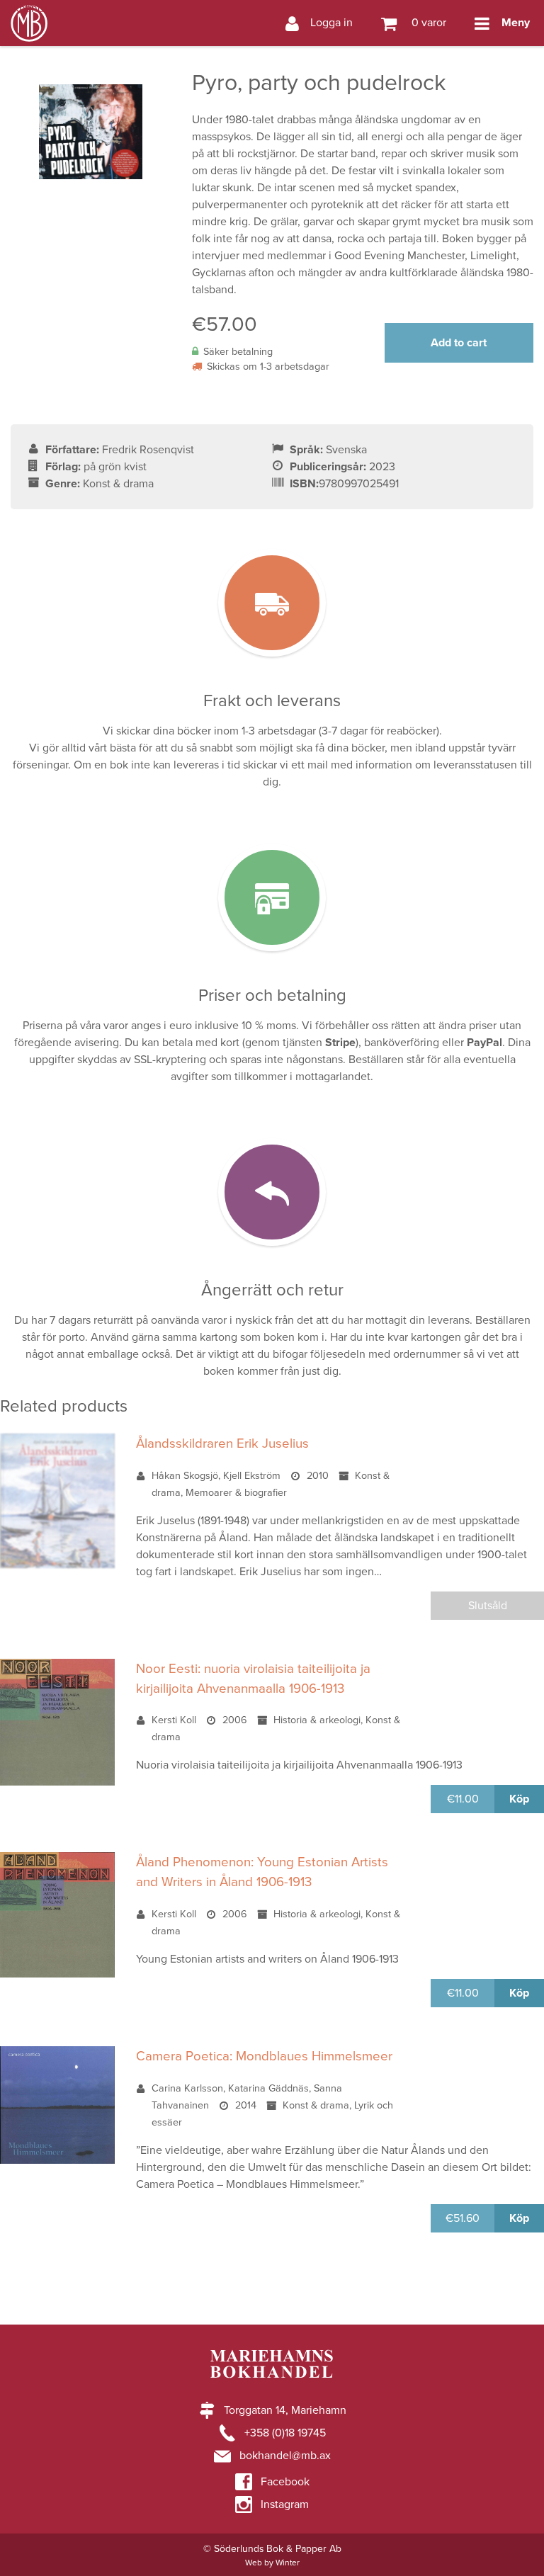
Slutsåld (488, 1606)
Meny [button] (516, 23)
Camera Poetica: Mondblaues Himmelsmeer (264, 2056)
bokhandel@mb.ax (285, 2456)
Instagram (285, 2504)
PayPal (484, 1043)
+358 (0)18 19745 (285, 2433)
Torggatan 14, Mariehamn (285, 2410)
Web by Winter (272, 2563)
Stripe (340, 1043)
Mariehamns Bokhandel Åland (29, 8)
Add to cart (459, 343)
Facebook (285, 2482)
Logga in (331, 23)
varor (427, 23)
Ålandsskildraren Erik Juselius (222, 1443)
